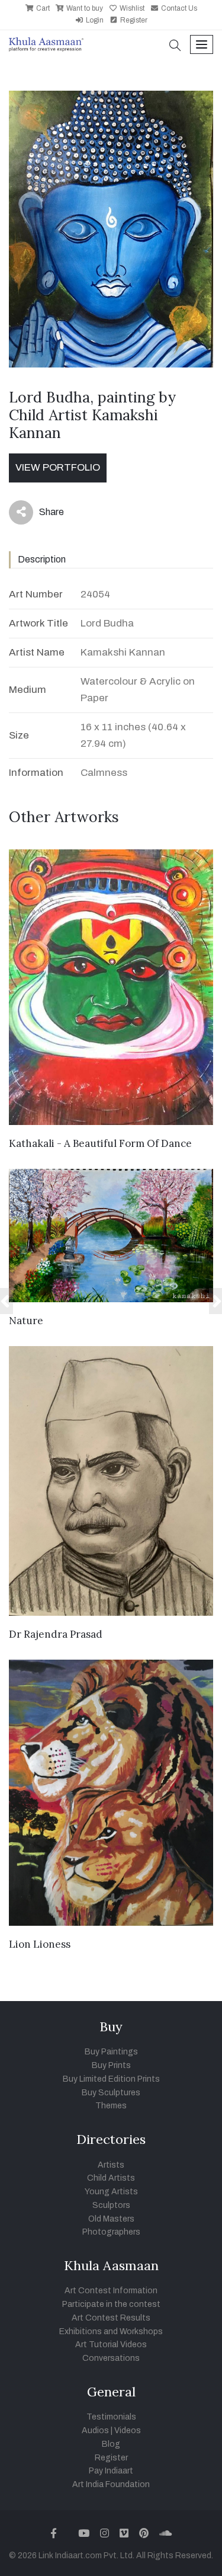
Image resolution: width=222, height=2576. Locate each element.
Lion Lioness (40, 1944)
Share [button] (42, 514)
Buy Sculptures (111, 2093)
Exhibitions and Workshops (111, 2331)
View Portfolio (58, 467)
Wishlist (131, 8)
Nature (26, 1321)
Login (94, 20)
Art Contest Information (111, 2291)
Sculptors (111, 2205)
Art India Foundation (111, 2484)
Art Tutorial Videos (111, 2345)
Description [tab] (42, 559)
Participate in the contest (111, 2304)
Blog (111, 2444)
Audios (95, 2430)
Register (133, 20)
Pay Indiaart (111, 2471)
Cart (42, 8)
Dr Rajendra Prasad (56, 1634)
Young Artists (111, 2192)
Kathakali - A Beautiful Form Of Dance (100, 1143)
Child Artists (111, 2178)
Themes (111, 2106)
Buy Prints (111, 2065)
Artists (111, 2165)
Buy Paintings (111, 2052)
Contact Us (178, 8)
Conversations (111, 2358)
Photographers (111, 2232)
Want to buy (84, 8)
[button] (175, 47)
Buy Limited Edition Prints (111, 2079)
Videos (128, 2430)
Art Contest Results (111, 2318)
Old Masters (111, 2219)
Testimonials (111, 2417)
